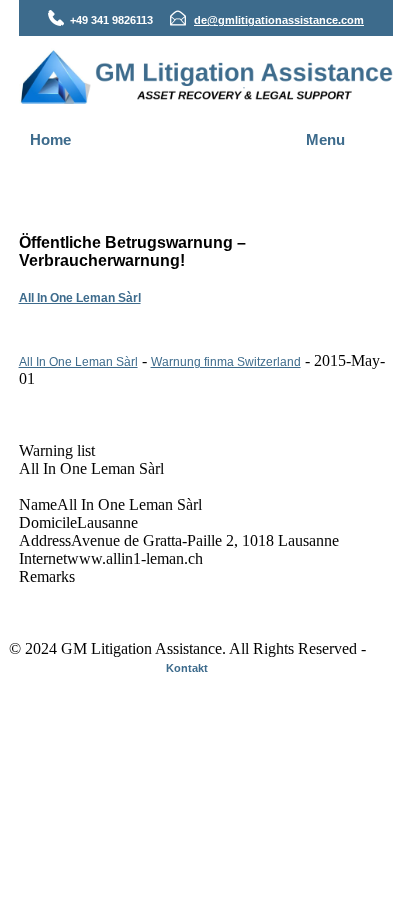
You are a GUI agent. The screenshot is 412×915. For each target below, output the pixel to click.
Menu (325, 139)
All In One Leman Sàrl (80, 298)
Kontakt (187, 668)
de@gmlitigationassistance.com (279, 20)
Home (50, 139)
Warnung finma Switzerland (226, 362)
